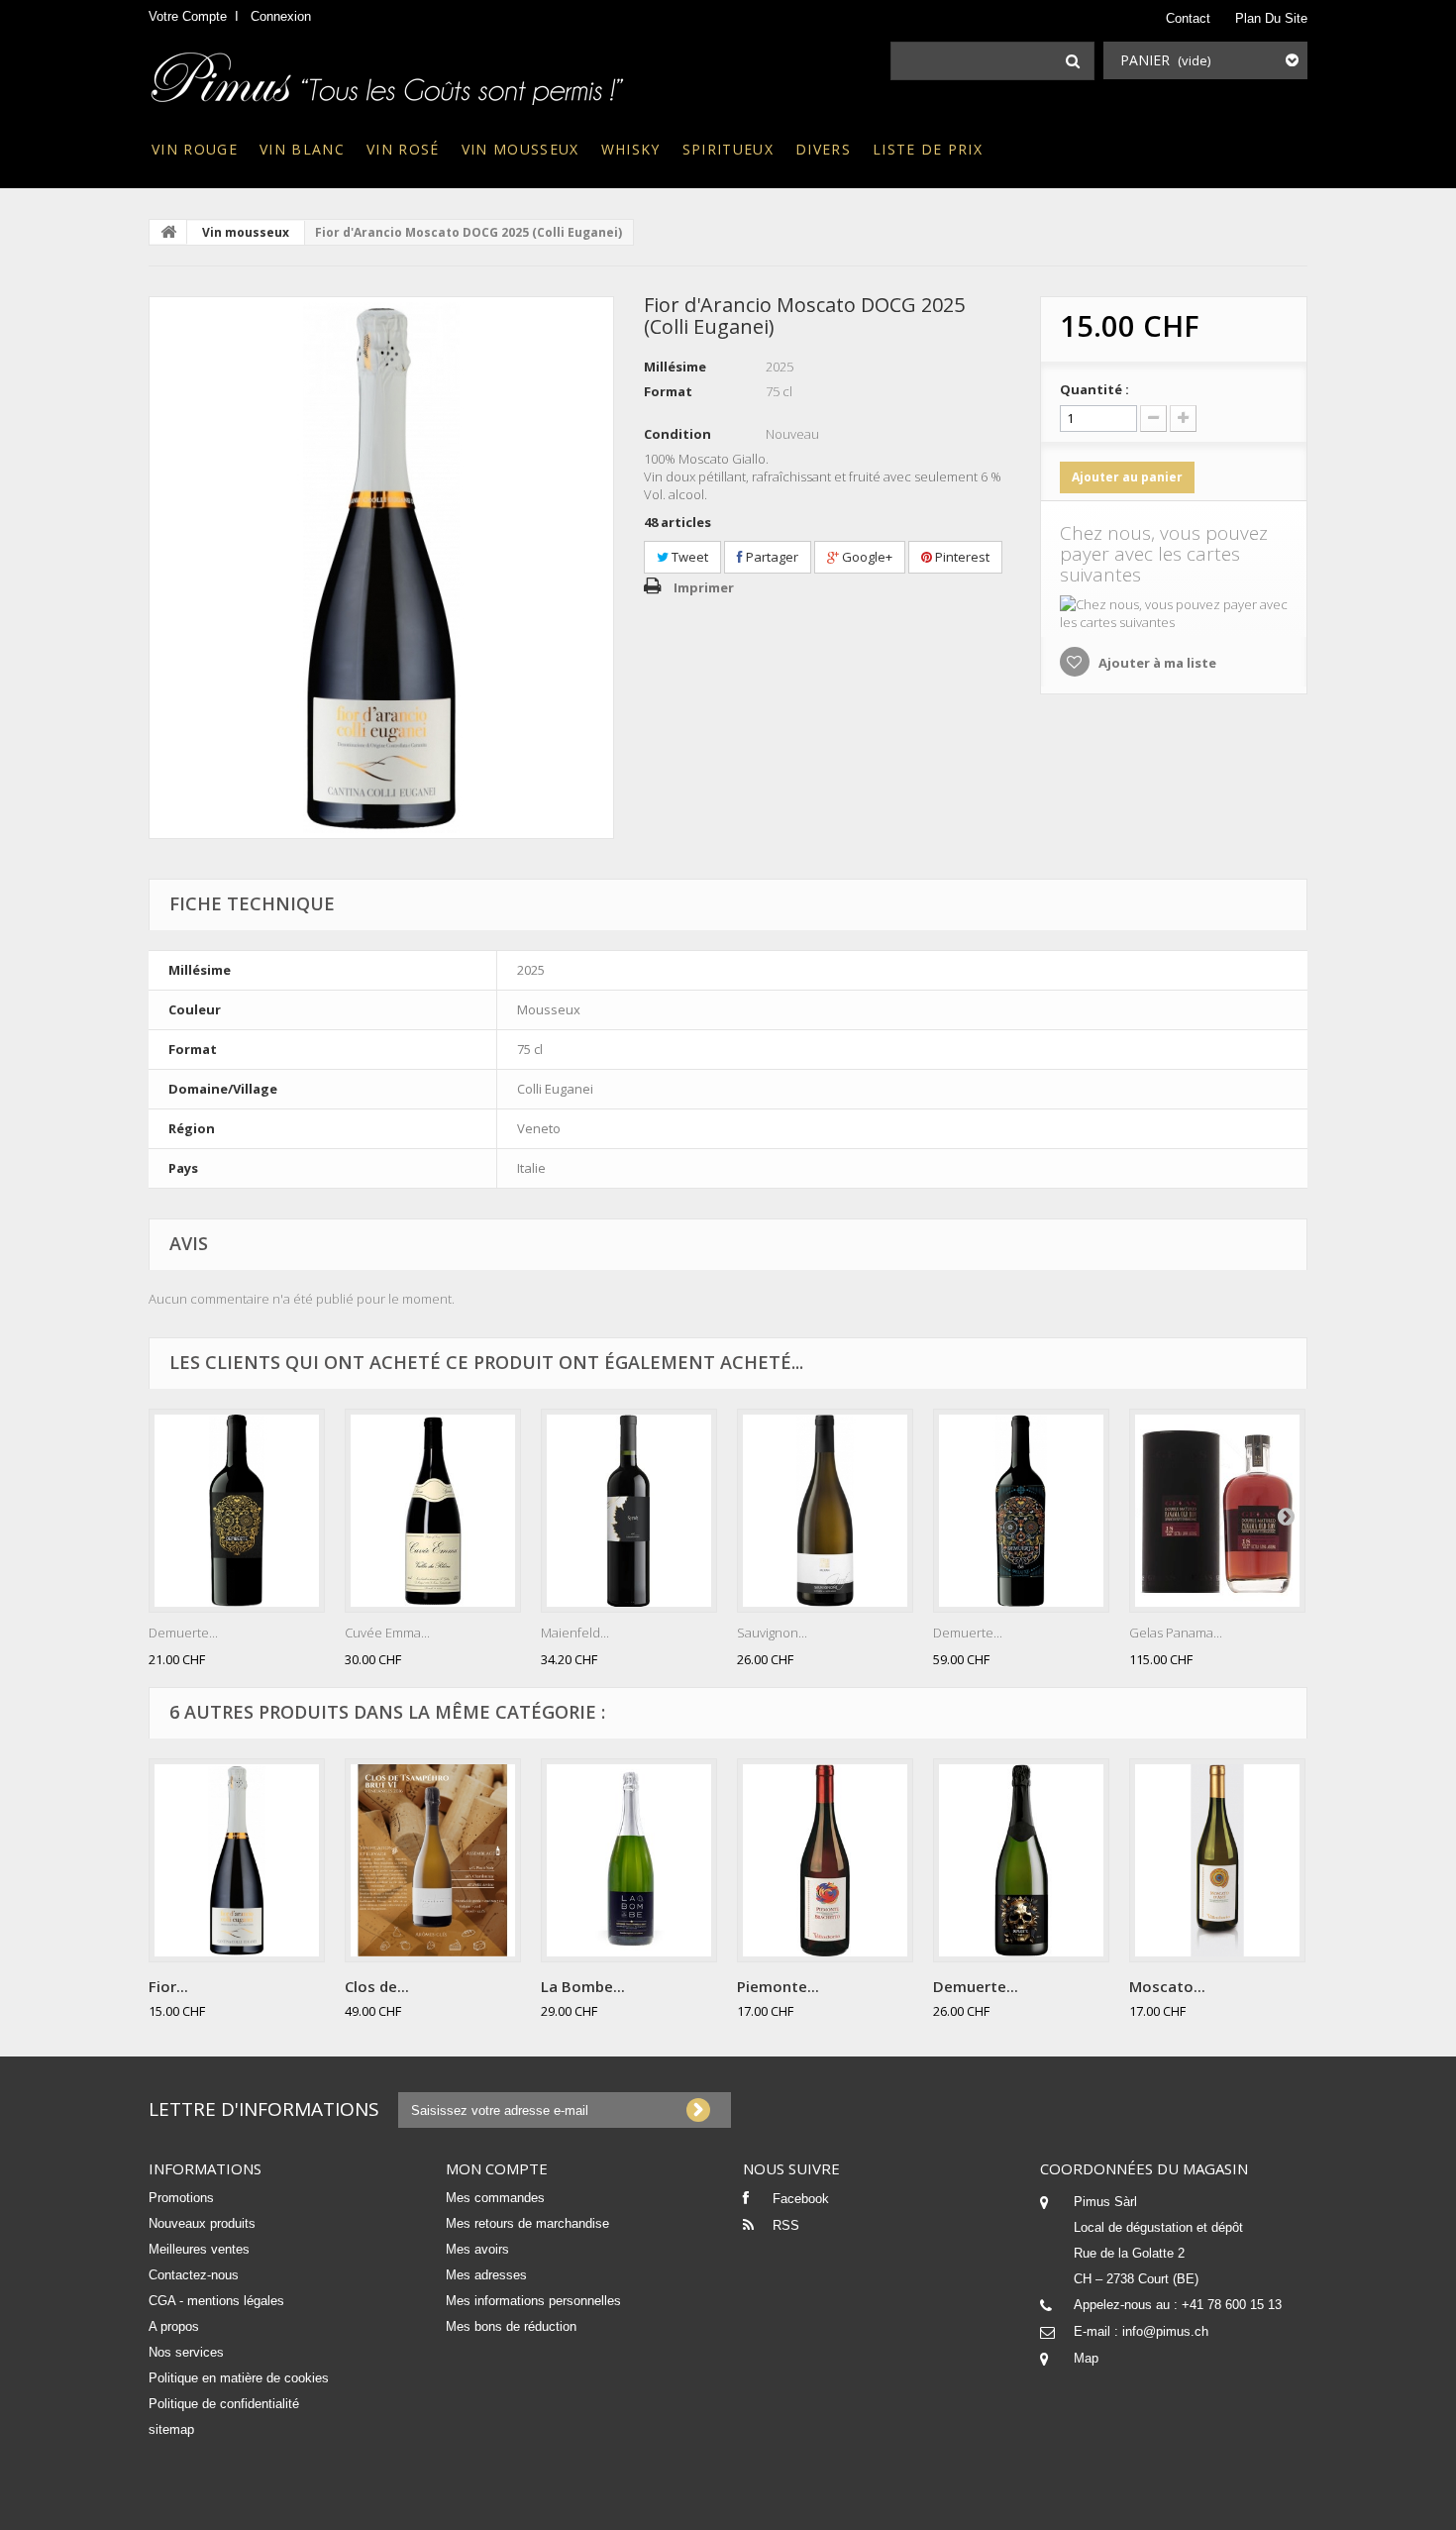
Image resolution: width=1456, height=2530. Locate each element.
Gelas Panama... (1176, 1633)
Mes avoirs (477, 2249)
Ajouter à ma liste (1156, 663)
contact (1188, 18)
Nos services (186, 2352)
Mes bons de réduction (511, 2326)
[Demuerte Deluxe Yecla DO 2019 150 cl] (1021, 1511)
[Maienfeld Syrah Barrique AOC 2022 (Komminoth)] (629, 1511)
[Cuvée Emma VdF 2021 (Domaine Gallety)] (433, 1511)
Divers (823, 149)
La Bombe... (583, 1986)
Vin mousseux (520, 149)
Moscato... (1167, 1986)
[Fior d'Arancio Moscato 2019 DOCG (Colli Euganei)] (381, 568)
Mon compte (497, 2168)
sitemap (171, 2429)
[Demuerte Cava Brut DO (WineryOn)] (1021, 1860)
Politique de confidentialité (224, 2404)
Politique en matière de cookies (239, 2378)
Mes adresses (486, 2275)
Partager (771, 557)
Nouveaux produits (202, 2223)
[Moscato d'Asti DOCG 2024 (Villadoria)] (1217, 1860)
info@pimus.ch (1165, 2331)
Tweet (688, 557)
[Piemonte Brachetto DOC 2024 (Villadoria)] (825, 1860)
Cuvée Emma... (387, 1633)
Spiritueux (728, 149)
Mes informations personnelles (533, 2301)
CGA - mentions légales (216, 2301)
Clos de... (377, 1986)
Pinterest (961, 557)
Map (1086, 2358)
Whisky (631, 149)
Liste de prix (928, 149)
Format (668, 391)
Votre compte (188, 16)
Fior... (168, 1986)
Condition (677, 434)
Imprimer (704, 587)
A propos (174, 2326)
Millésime (675, 367)
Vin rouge (195, 149)
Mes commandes (495, 2198)
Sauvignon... (772, 1633)
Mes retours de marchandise (527, 2223)
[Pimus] (389, 72)
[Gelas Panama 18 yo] (1217, 1511)
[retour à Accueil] (168, 232)
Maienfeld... (575, 1633)
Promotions (181, 2198)
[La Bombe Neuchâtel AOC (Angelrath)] (629, 1860)
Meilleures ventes (199, 2249)
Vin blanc (302, 149)
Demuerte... (183, 1633)
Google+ (866, 557)
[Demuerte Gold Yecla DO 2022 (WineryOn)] (237, 1511)
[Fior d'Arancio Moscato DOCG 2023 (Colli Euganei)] (237, 1860)
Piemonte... (778, 1986)
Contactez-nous (194, 2275)
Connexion (281, 16)
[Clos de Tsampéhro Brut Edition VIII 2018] (433, 1860)
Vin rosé (403, 149)
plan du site (1271, 18)
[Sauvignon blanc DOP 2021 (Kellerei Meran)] (825, 1511)
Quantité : (1094, 389)
